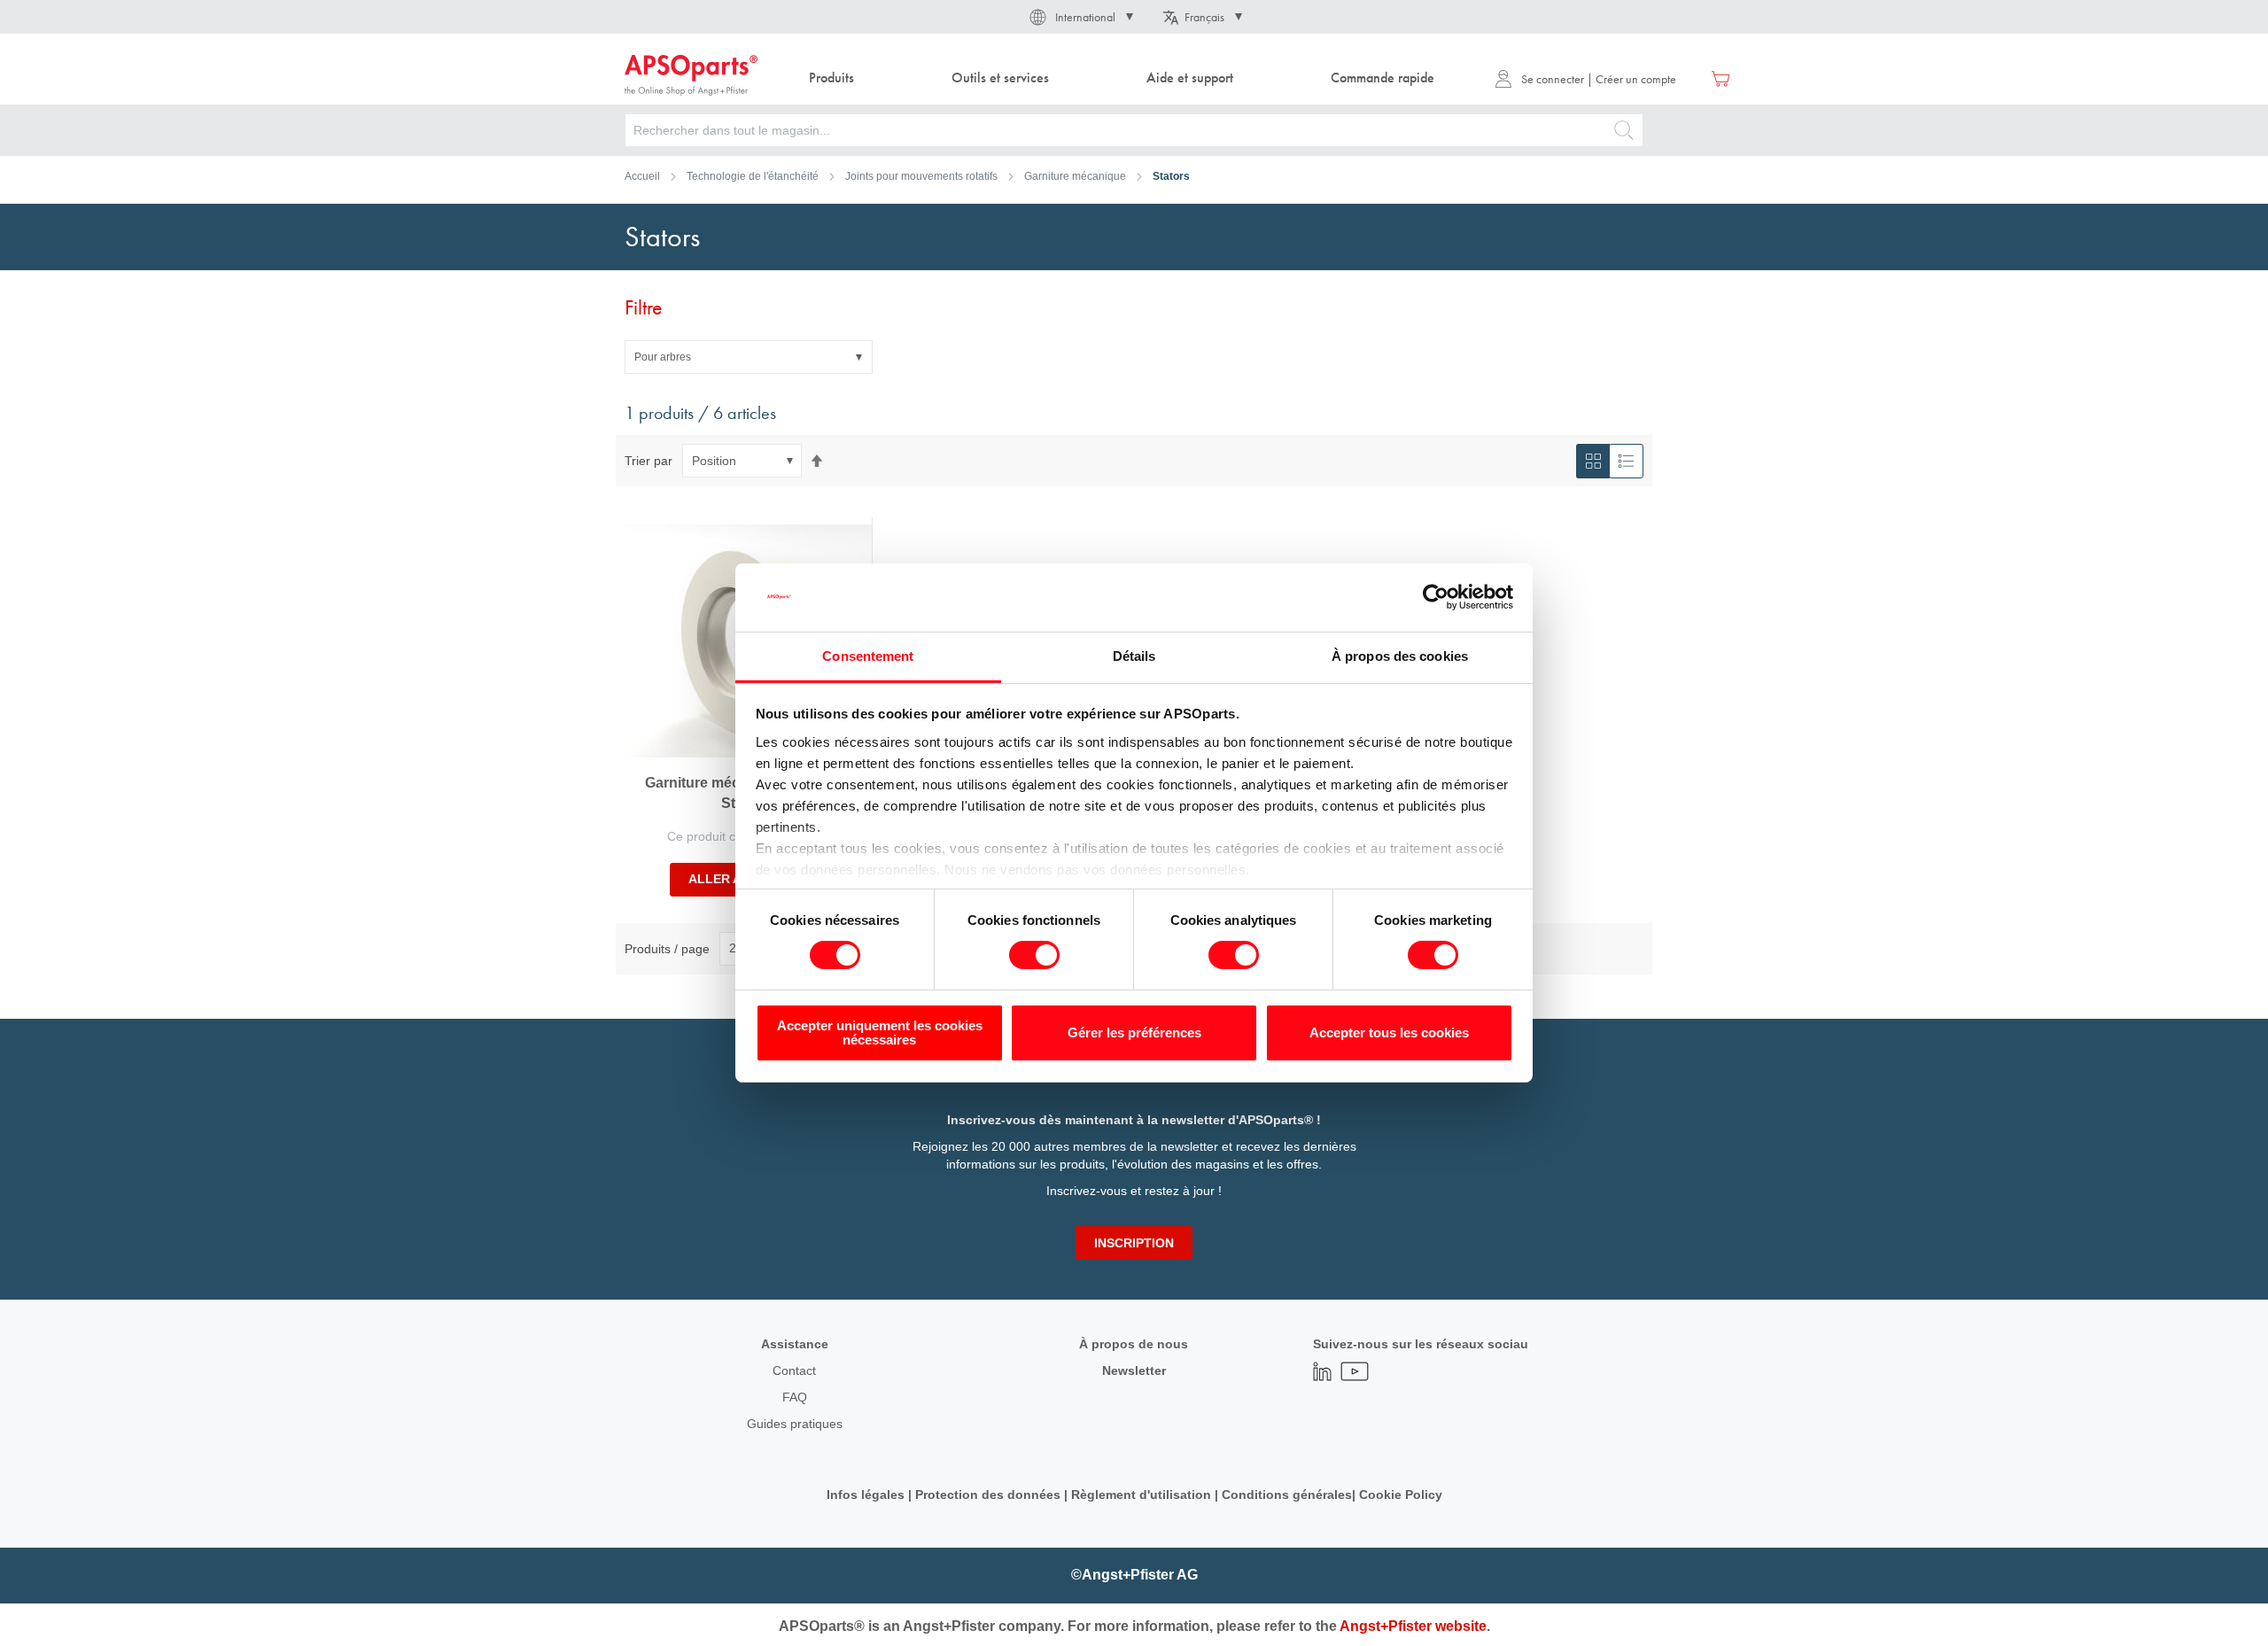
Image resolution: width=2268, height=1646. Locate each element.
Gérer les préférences (1134, 1033)
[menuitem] (831, 78)
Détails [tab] (1134, 656)
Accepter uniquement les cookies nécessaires (880, 1033)
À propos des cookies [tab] (1400, 656)
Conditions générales (1287, 1495)
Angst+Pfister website (1413, 1626)
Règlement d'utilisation (1141, 1495)
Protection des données (988, 1495)
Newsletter (1134, 1370)
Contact (794, 1370)
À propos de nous (1134, 1344)
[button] (1080, 17)
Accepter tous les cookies (1389, 1033)
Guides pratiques (795, 1424)
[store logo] (691, 75)
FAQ (795, 1397)
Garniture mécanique (1075, 176)
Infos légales (866, 1495)
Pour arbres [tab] (663, 357)
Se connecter (1553, 79)
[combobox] (1134, 130)
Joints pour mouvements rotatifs (921, 176)
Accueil (642, 176)
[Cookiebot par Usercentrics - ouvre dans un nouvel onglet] (1436, 597)
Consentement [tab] (868, 656)
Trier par (649, 461)
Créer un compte (1636, 79)
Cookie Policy (1401, 1495)
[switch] (1034, 957)
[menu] (1126, 78)
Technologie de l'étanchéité (753, 176)
